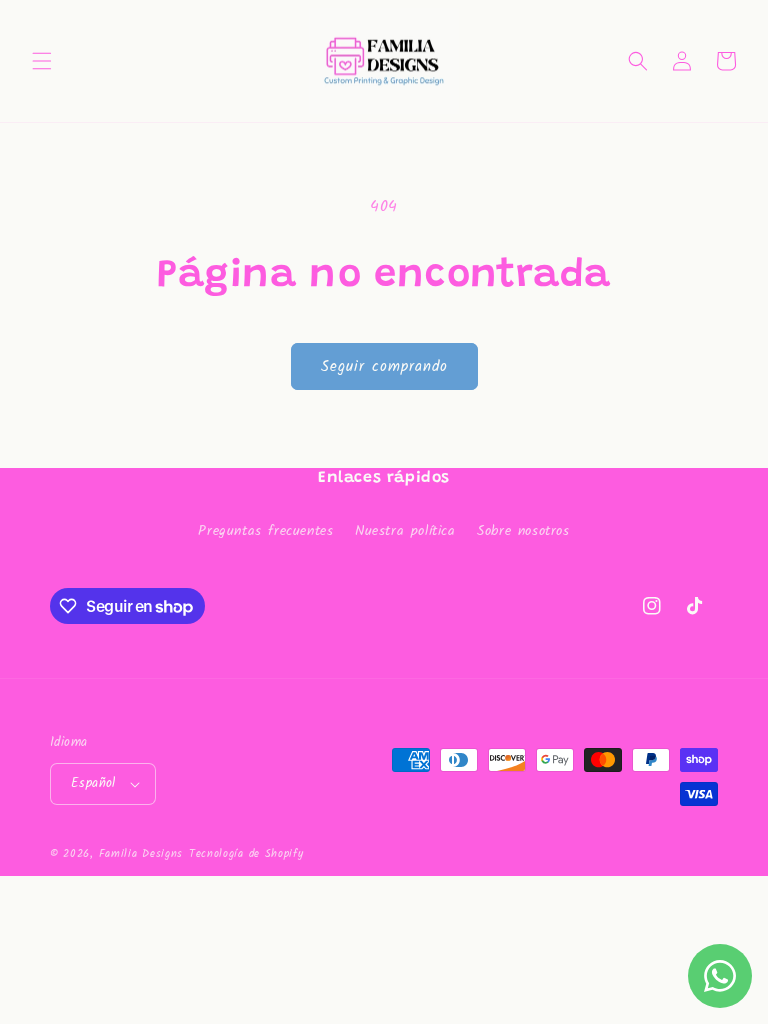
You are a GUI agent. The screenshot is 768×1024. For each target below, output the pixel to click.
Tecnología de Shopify (246, 854)
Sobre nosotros (523, 531)
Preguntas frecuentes (265, 531)
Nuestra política (405, 531)
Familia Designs (141, 854)
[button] (42, 61)
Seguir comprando (384, 367)
